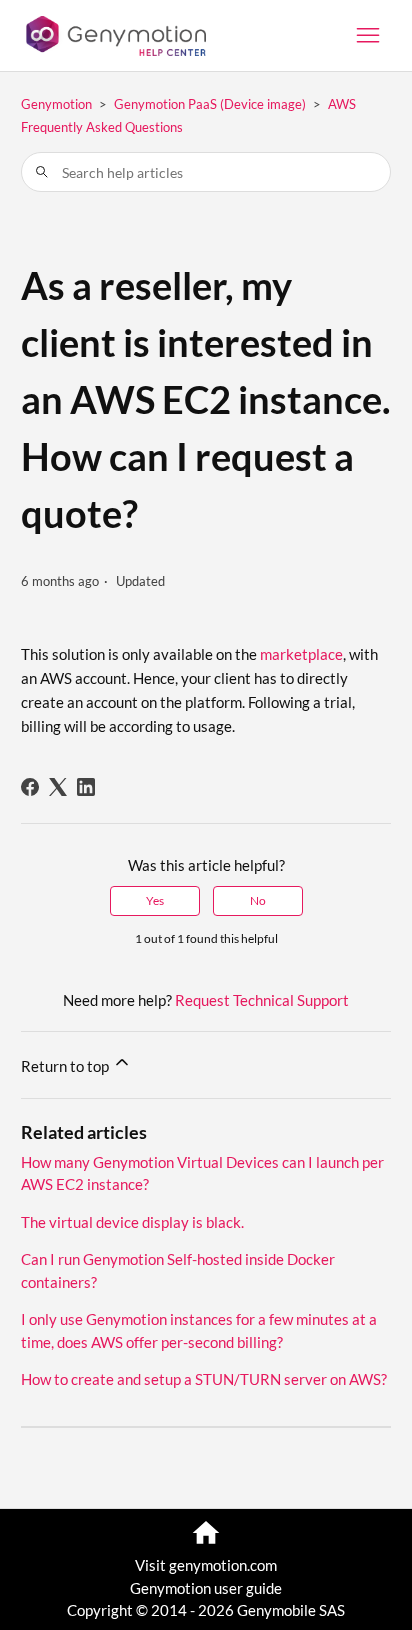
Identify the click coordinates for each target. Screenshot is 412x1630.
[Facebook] (30, 787)
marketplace (301, 654)
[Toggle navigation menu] (368, 36)
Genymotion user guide (206, 1588)
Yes (155, 900)
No (258, 900)
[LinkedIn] (86, 787)
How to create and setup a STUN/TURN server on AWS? (204, 1379)
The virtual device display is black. (132, 1222)
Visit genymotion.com (206, 1565)
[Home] (114, 36)
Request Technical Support (262, 1000)
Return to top (66, 1066)
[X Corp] (58, 787)
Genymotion (56, 104)
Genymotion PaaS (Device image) (210, 104)
